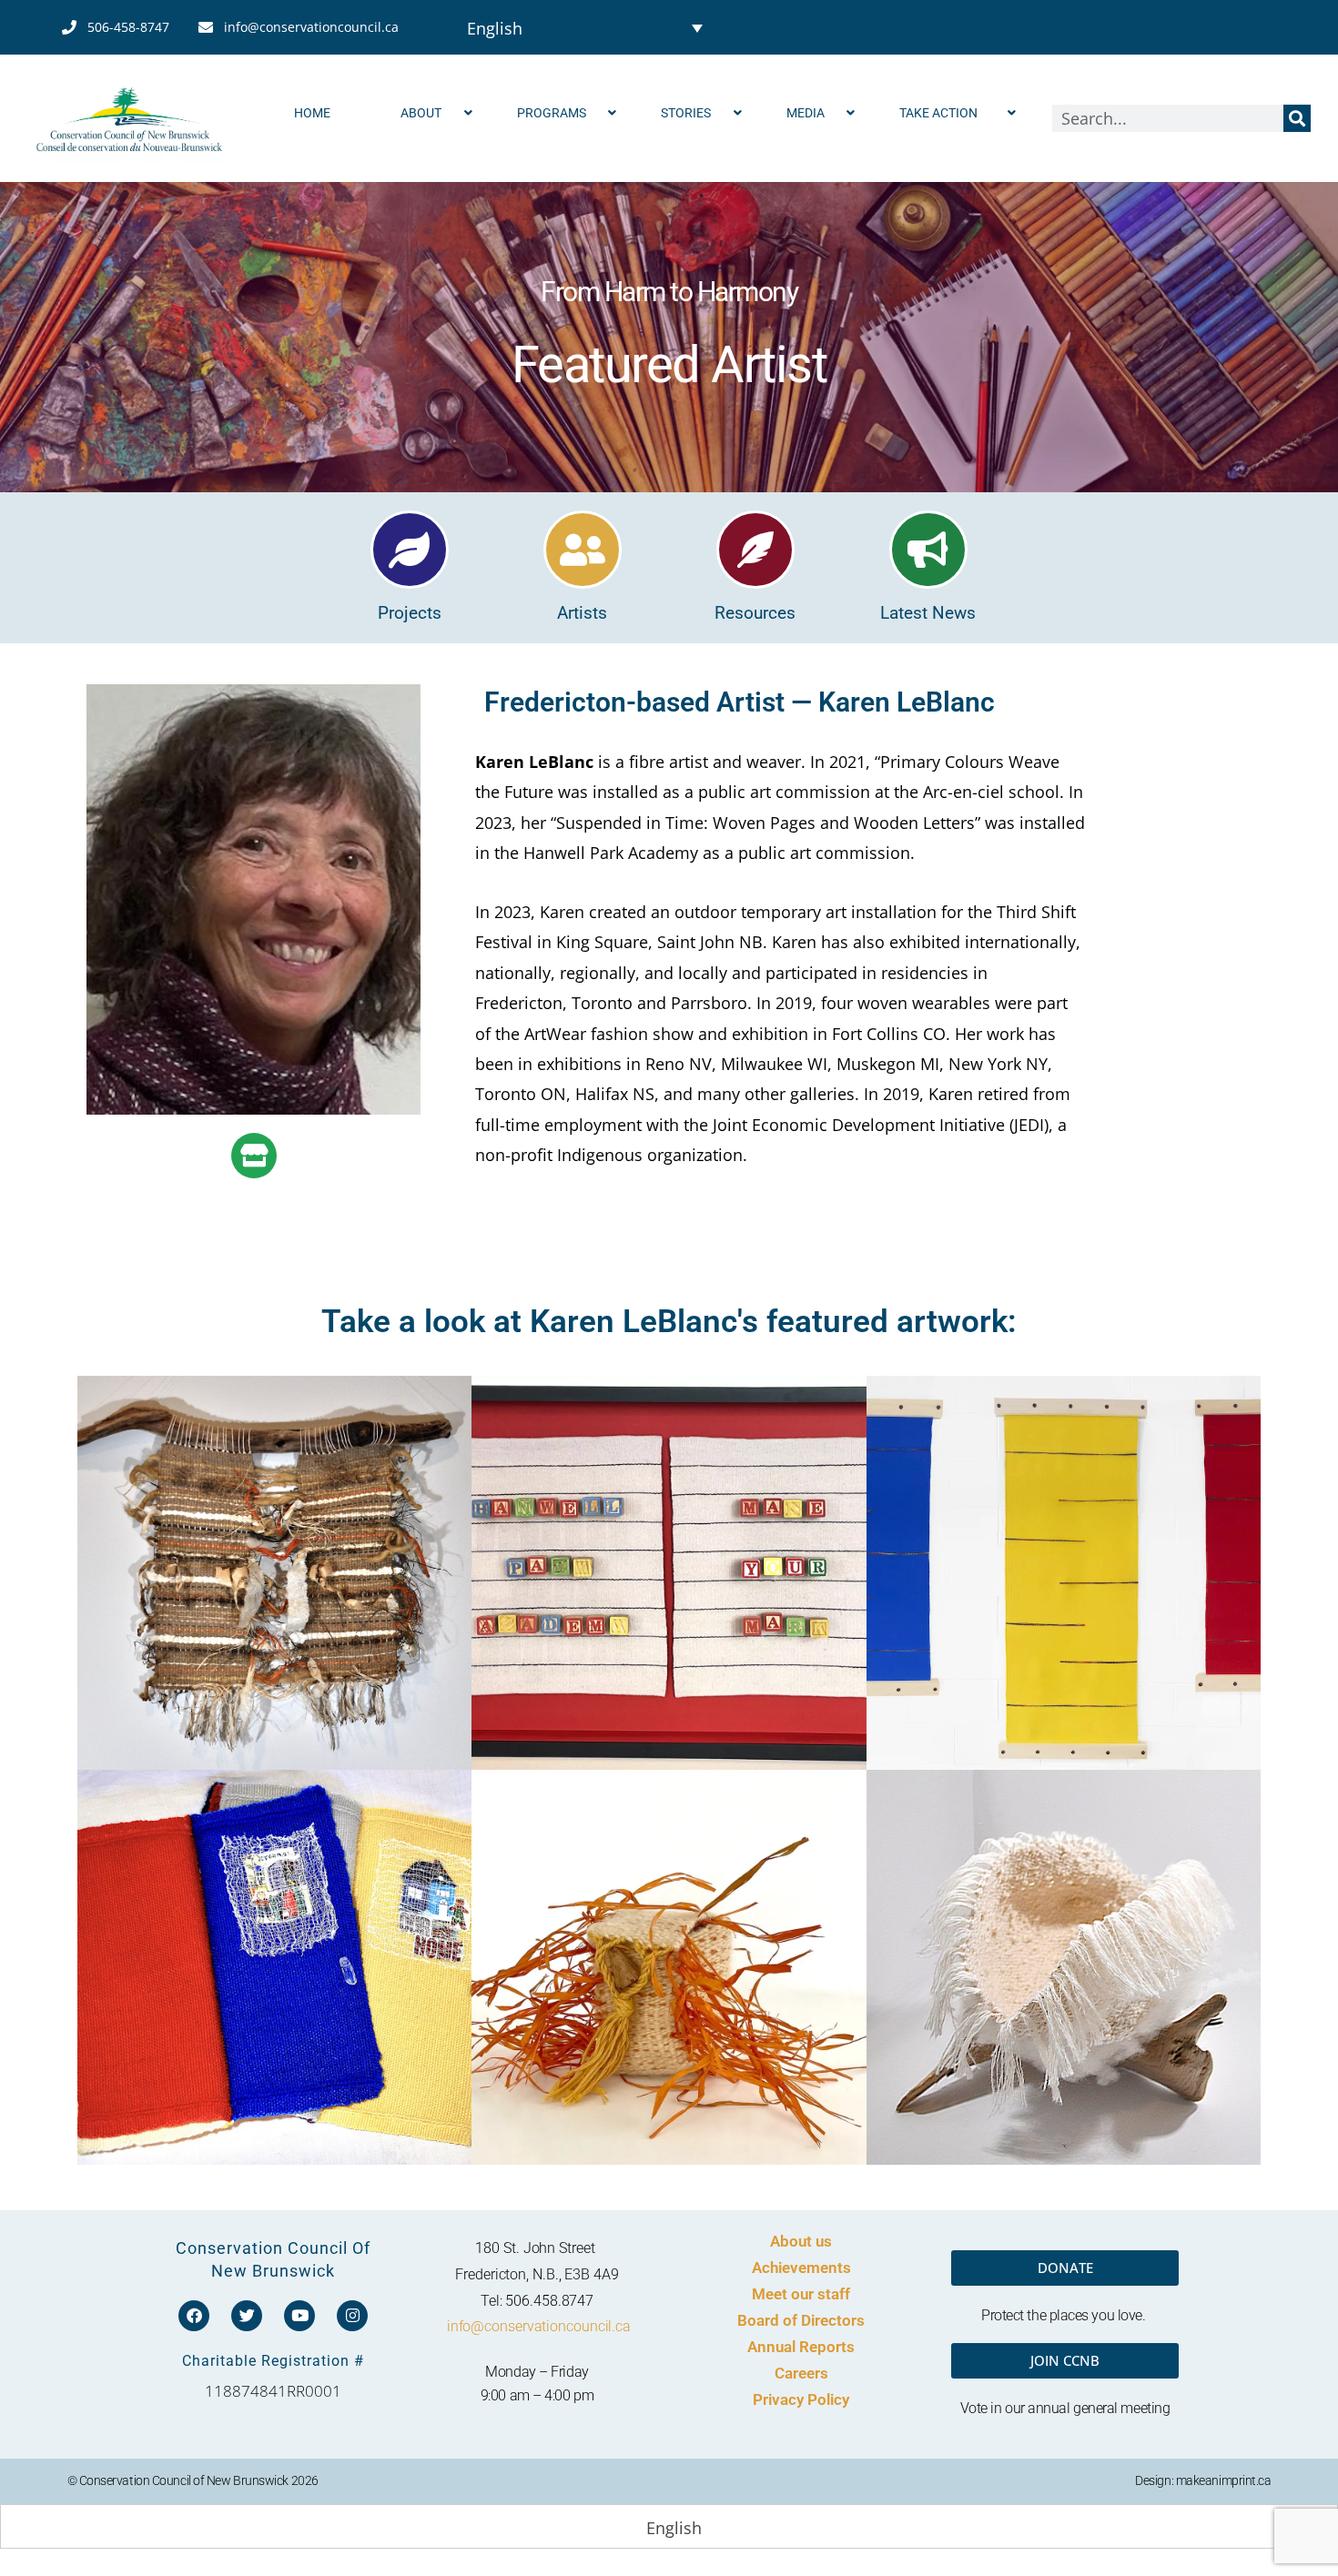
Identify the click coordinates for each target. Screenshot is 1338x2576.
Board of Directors (801, 2320)
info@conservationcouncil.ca (539, 2326)
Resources (755, 613)
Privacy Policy (801, 2399)
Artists (582, 613)
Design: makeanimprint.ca (1203, 2480)
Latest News (928, 613)
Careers (801, 2373)
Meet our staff (801, 2294)
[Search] (1297, 118)
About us (801, 2241)
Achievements (801, 2268)
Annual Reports (801, 2347)
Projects (410, 613)
